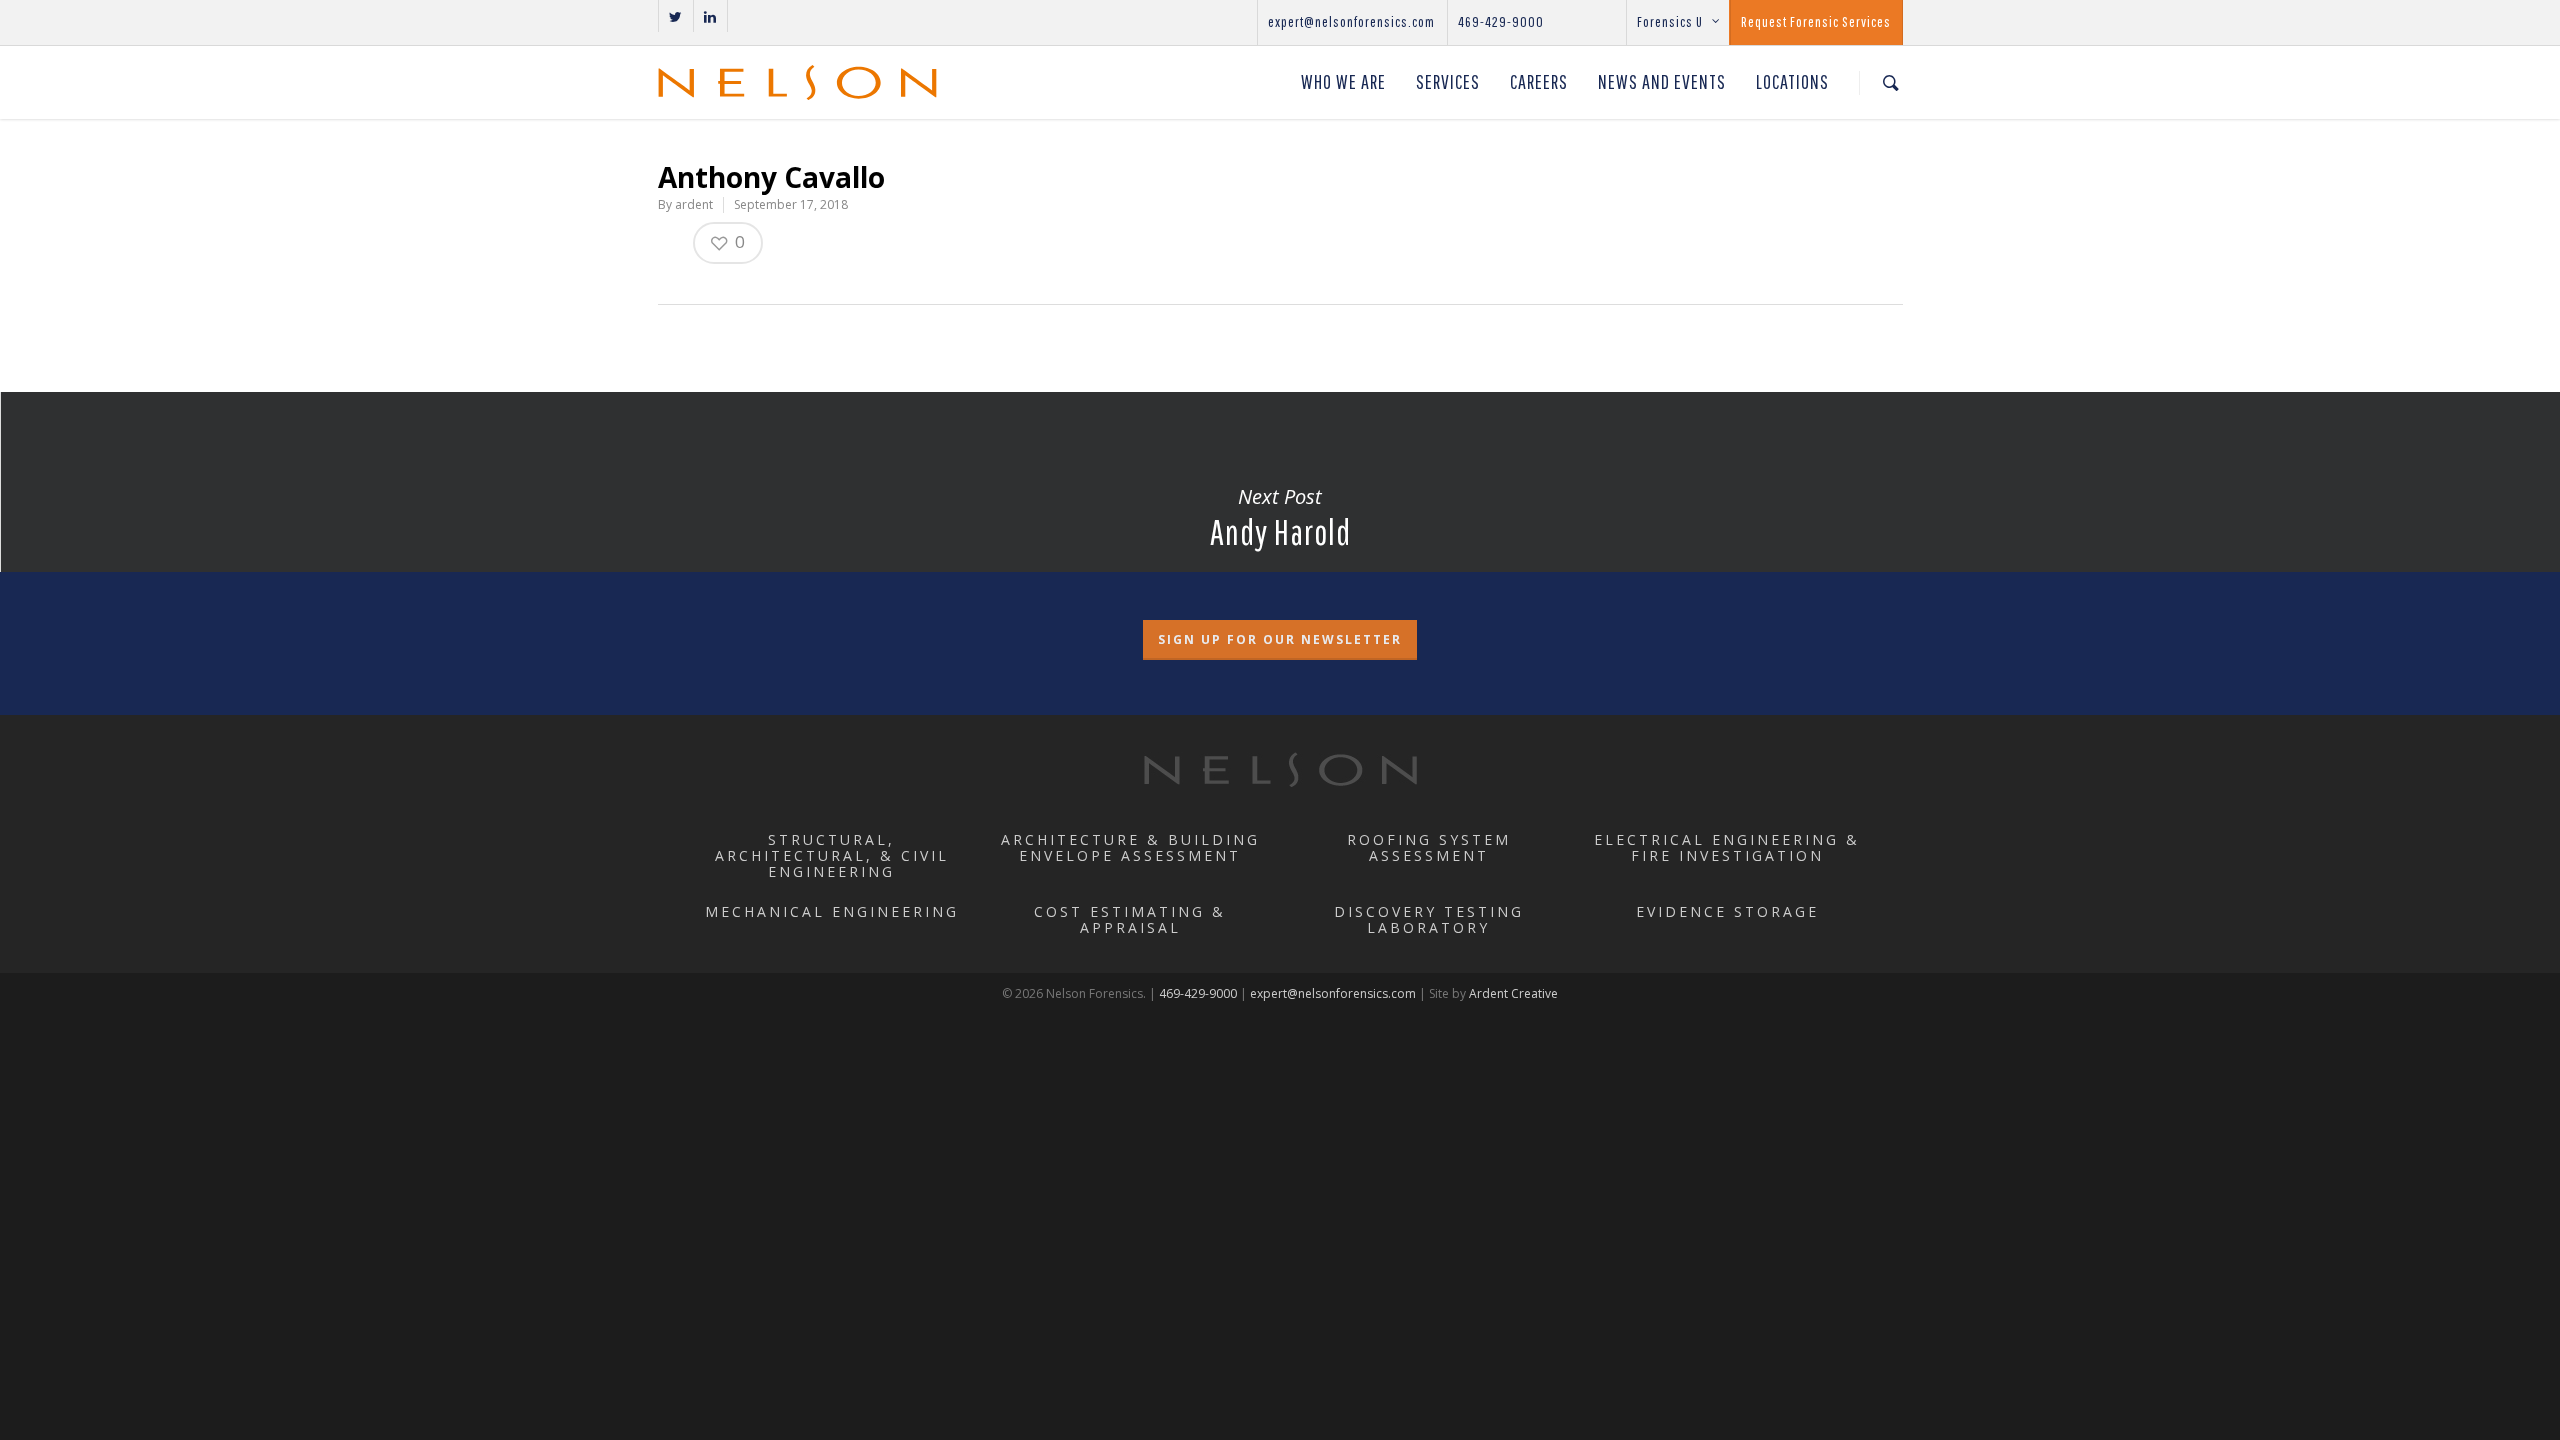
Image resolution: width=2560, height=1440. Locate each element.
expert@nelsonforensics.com (1351, 21)
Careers (1539, 81)
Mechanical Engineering (832, 911)
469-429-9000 (1501, 21)
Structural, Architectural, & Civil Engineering (832, 855)
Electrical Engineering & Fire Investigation (1727, 847)
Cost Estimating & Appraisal (1130, 919)
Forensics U (1670, 21)
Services (1448, 81)
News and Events (1662, 81)
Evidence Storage (1727, 911)
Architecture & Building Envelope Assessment (1130, 847)
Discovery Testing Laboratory (1429, 919)
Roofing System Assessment (1429, 847)
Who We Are (1343, 81)
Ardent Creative (1513, 993)
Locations (1792, 81)
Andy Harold (1280, 517)
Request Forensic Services (1816, 21)
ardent (694, 204)
